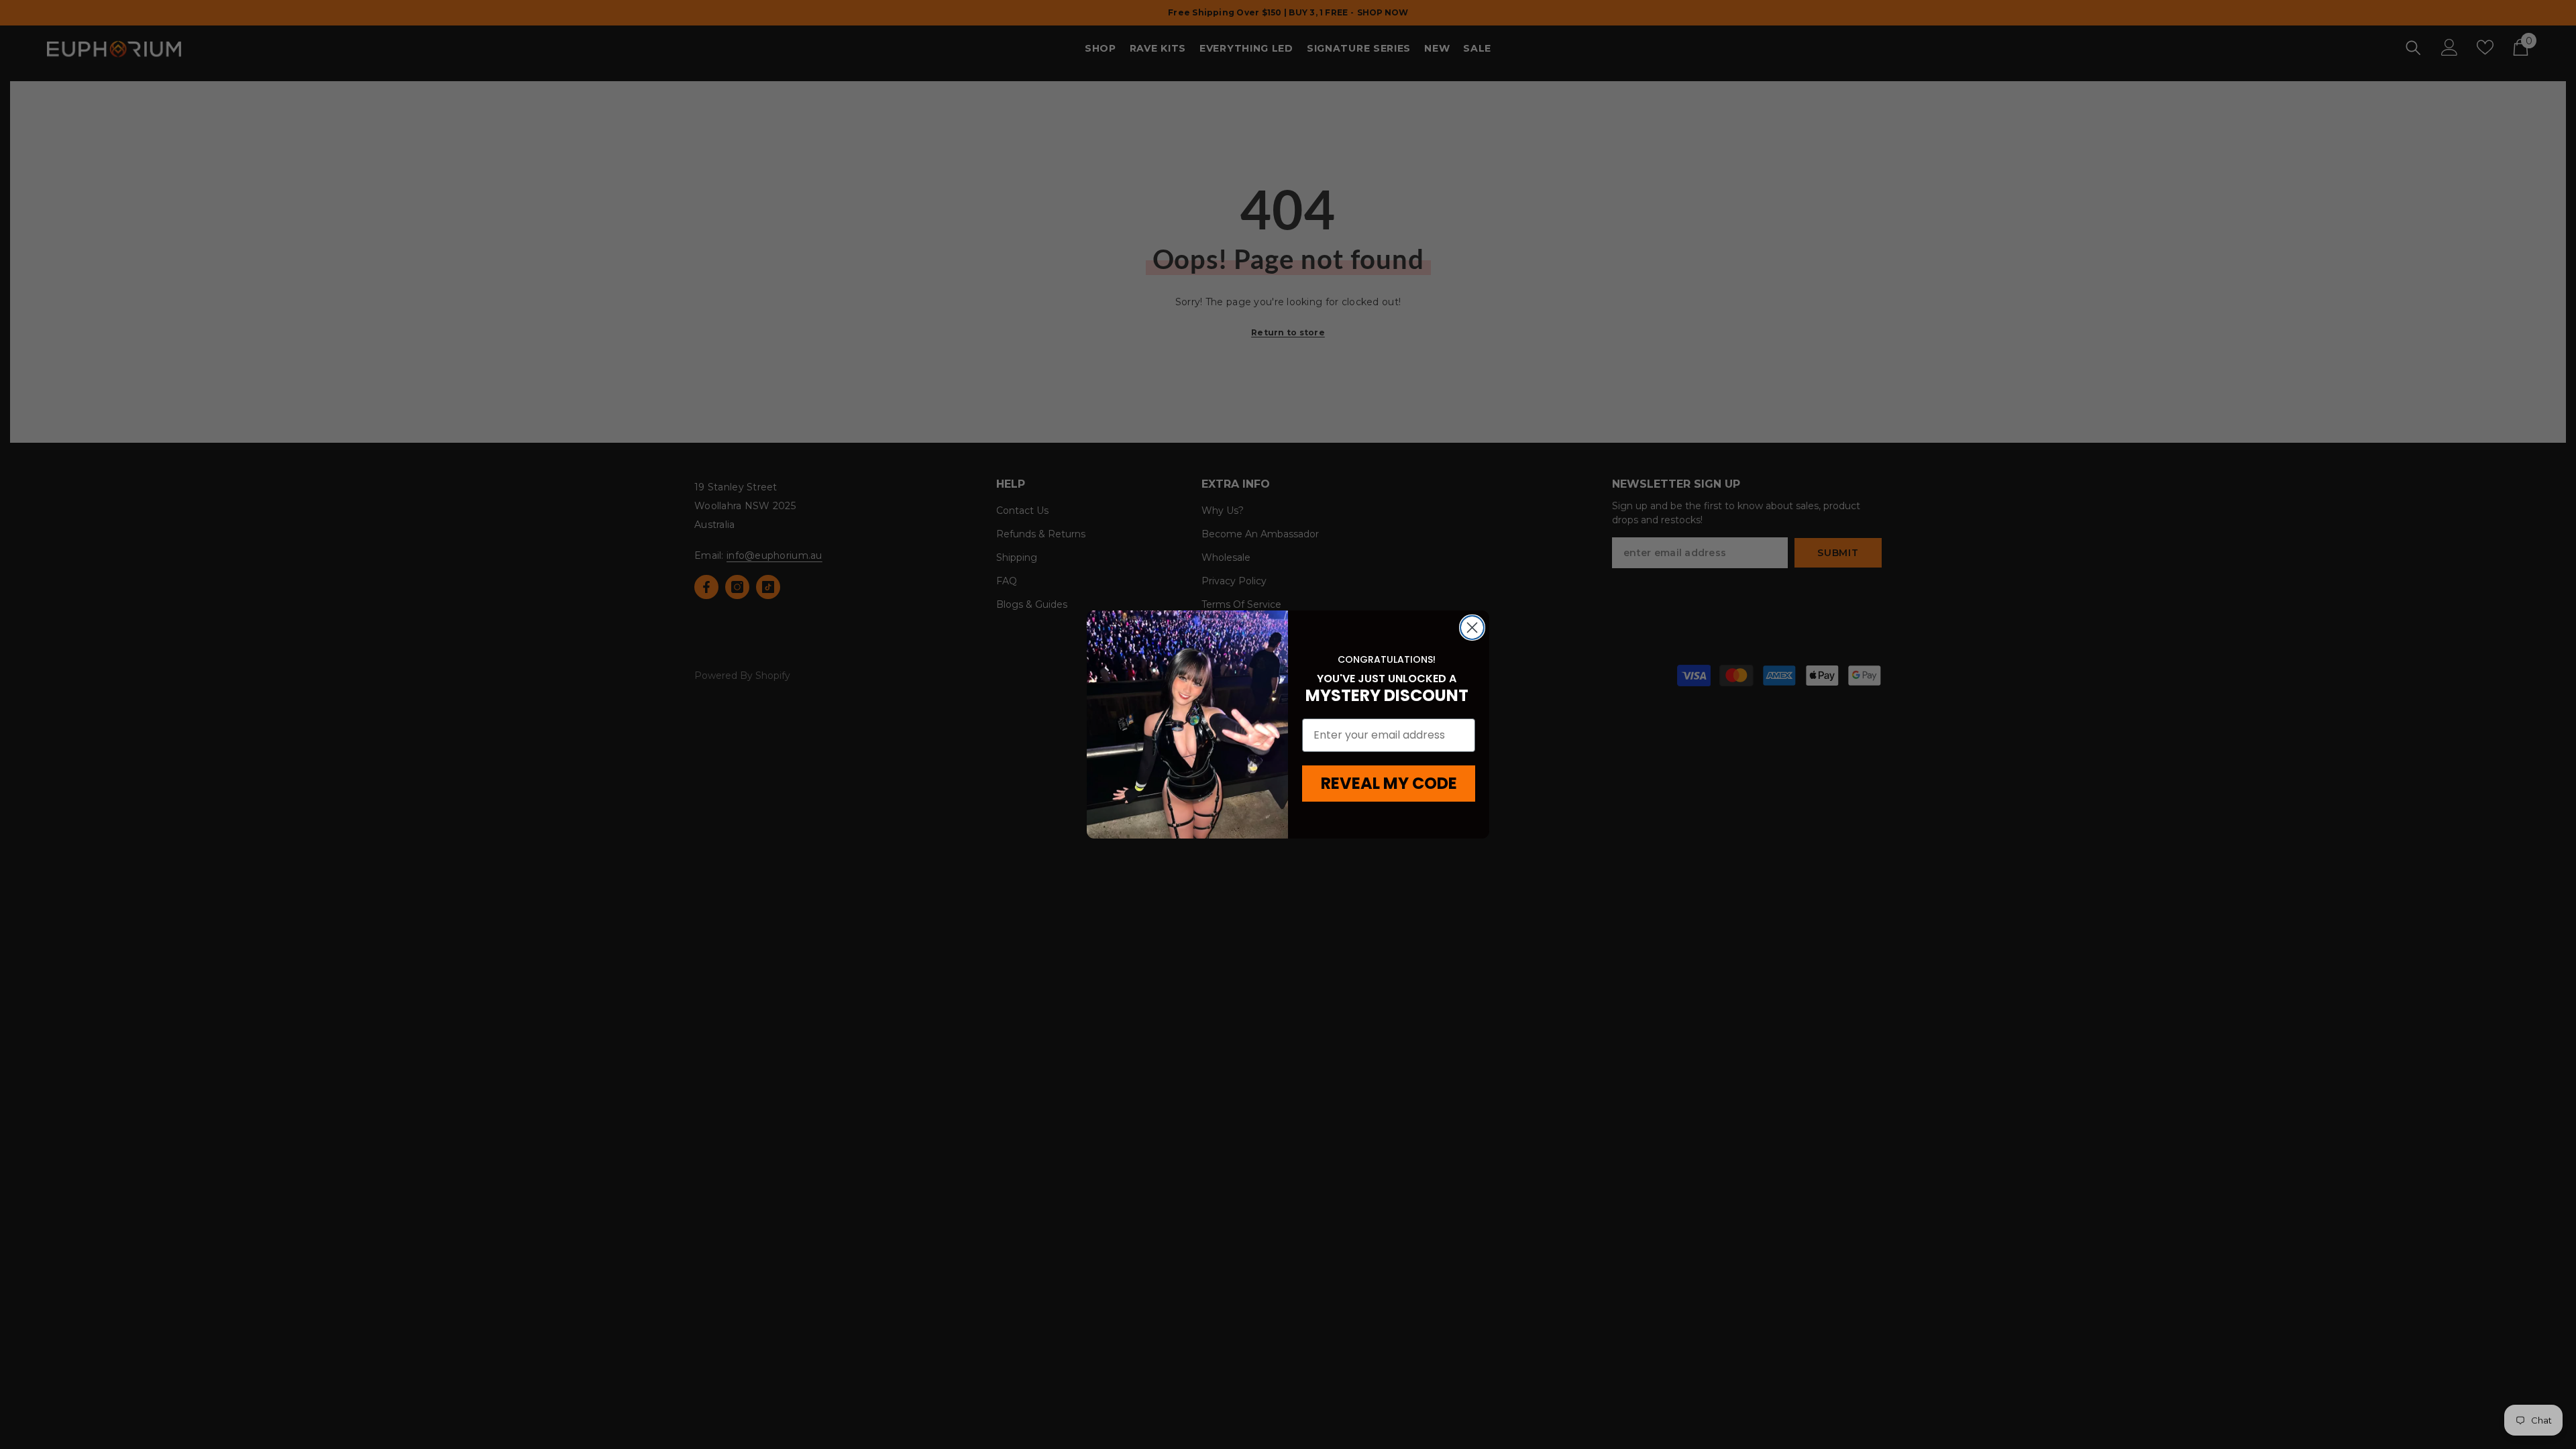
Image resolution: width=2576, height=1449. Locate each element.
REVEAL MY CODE (1389, 783)
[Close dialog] (1472, 628)
